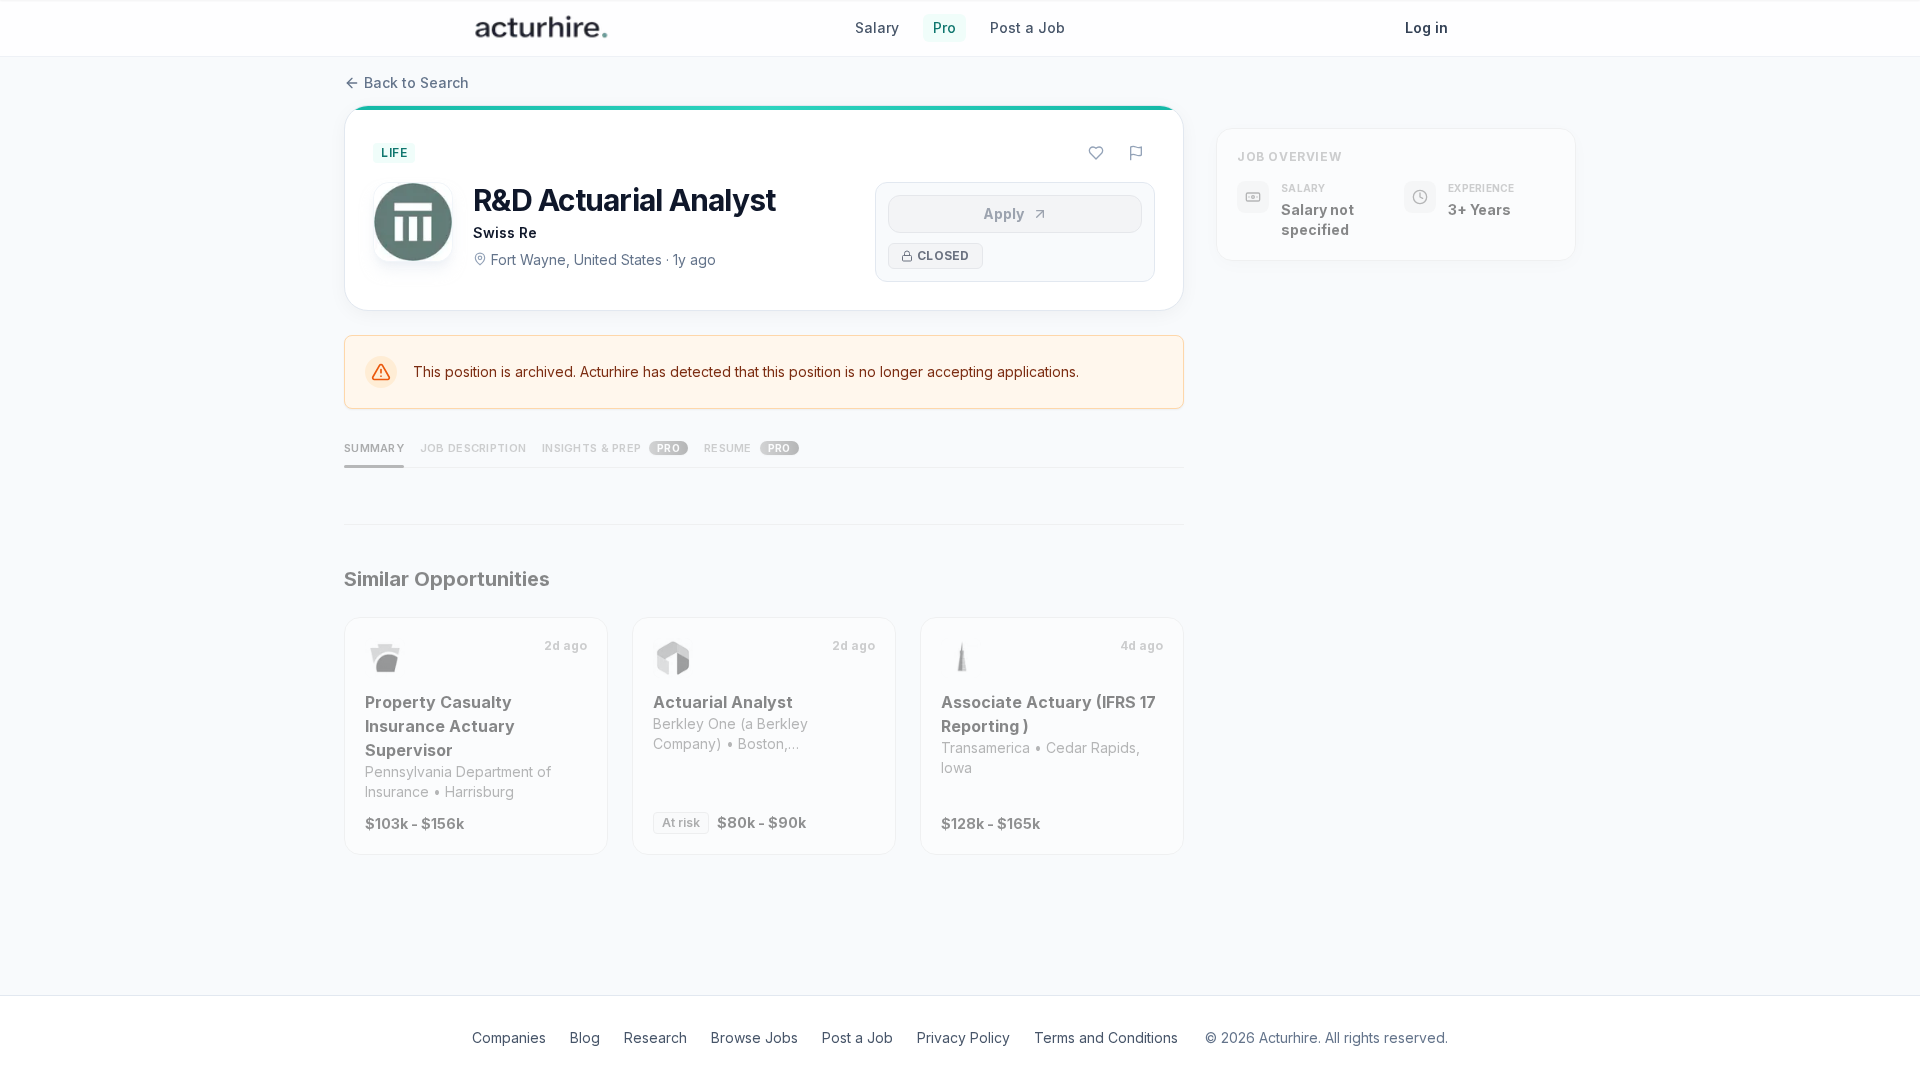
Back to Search (416, 82)
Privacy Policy (963, 1037)
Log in (1426, 27)
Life (394, 152)
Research (655, 1037)
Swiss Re (505, 232)
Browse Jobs (754, 1037)
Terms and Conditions (1106, 1037)
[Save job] (1096, 153)
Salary (877, 27)
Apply (1003, 213)
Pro (944, 27)
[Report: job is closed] (1136, 153)
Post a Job (1027, 27)
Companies (509, 1037)
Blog (585, 1037)
